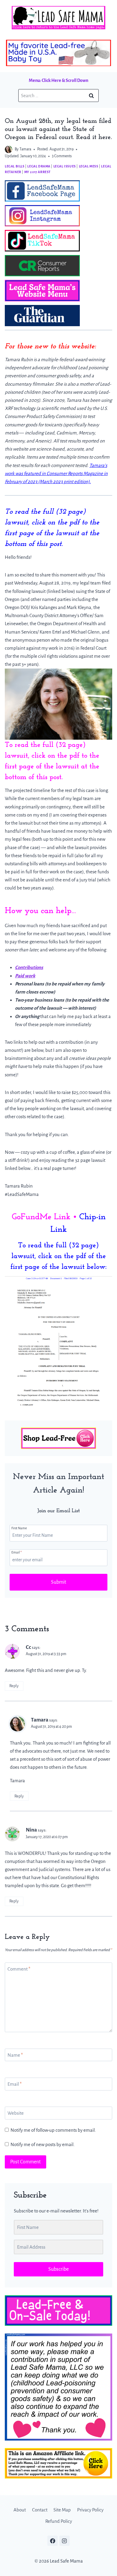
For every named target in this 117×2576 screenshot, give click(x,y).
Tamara (25, 149)
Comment (19, 1969)
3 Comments (62, 156)
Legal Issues (65, 166)
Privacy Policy (90, 2510)
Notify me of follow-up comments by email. (53, 2130)
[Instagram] (64, 2541)
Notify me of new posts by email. (43, 2144)
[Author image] (9, 149)
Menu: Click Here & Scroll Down (58, 80)
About (20, 2510)
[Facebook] (52, 2541)
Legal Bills (15, 166)
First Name (19, 1528)
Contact (40, 2510)
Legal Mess (89, 166)
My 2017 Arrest (37, 172)
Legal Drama (39, 166)
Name (15, 2055)
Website (16, 2113)
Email (16, 1552)
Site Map (62, 2510)
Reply (14, 1686)
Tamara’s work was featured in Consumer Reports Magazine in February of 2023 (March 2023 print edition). (56, 473)
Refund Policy (59, 2521)
